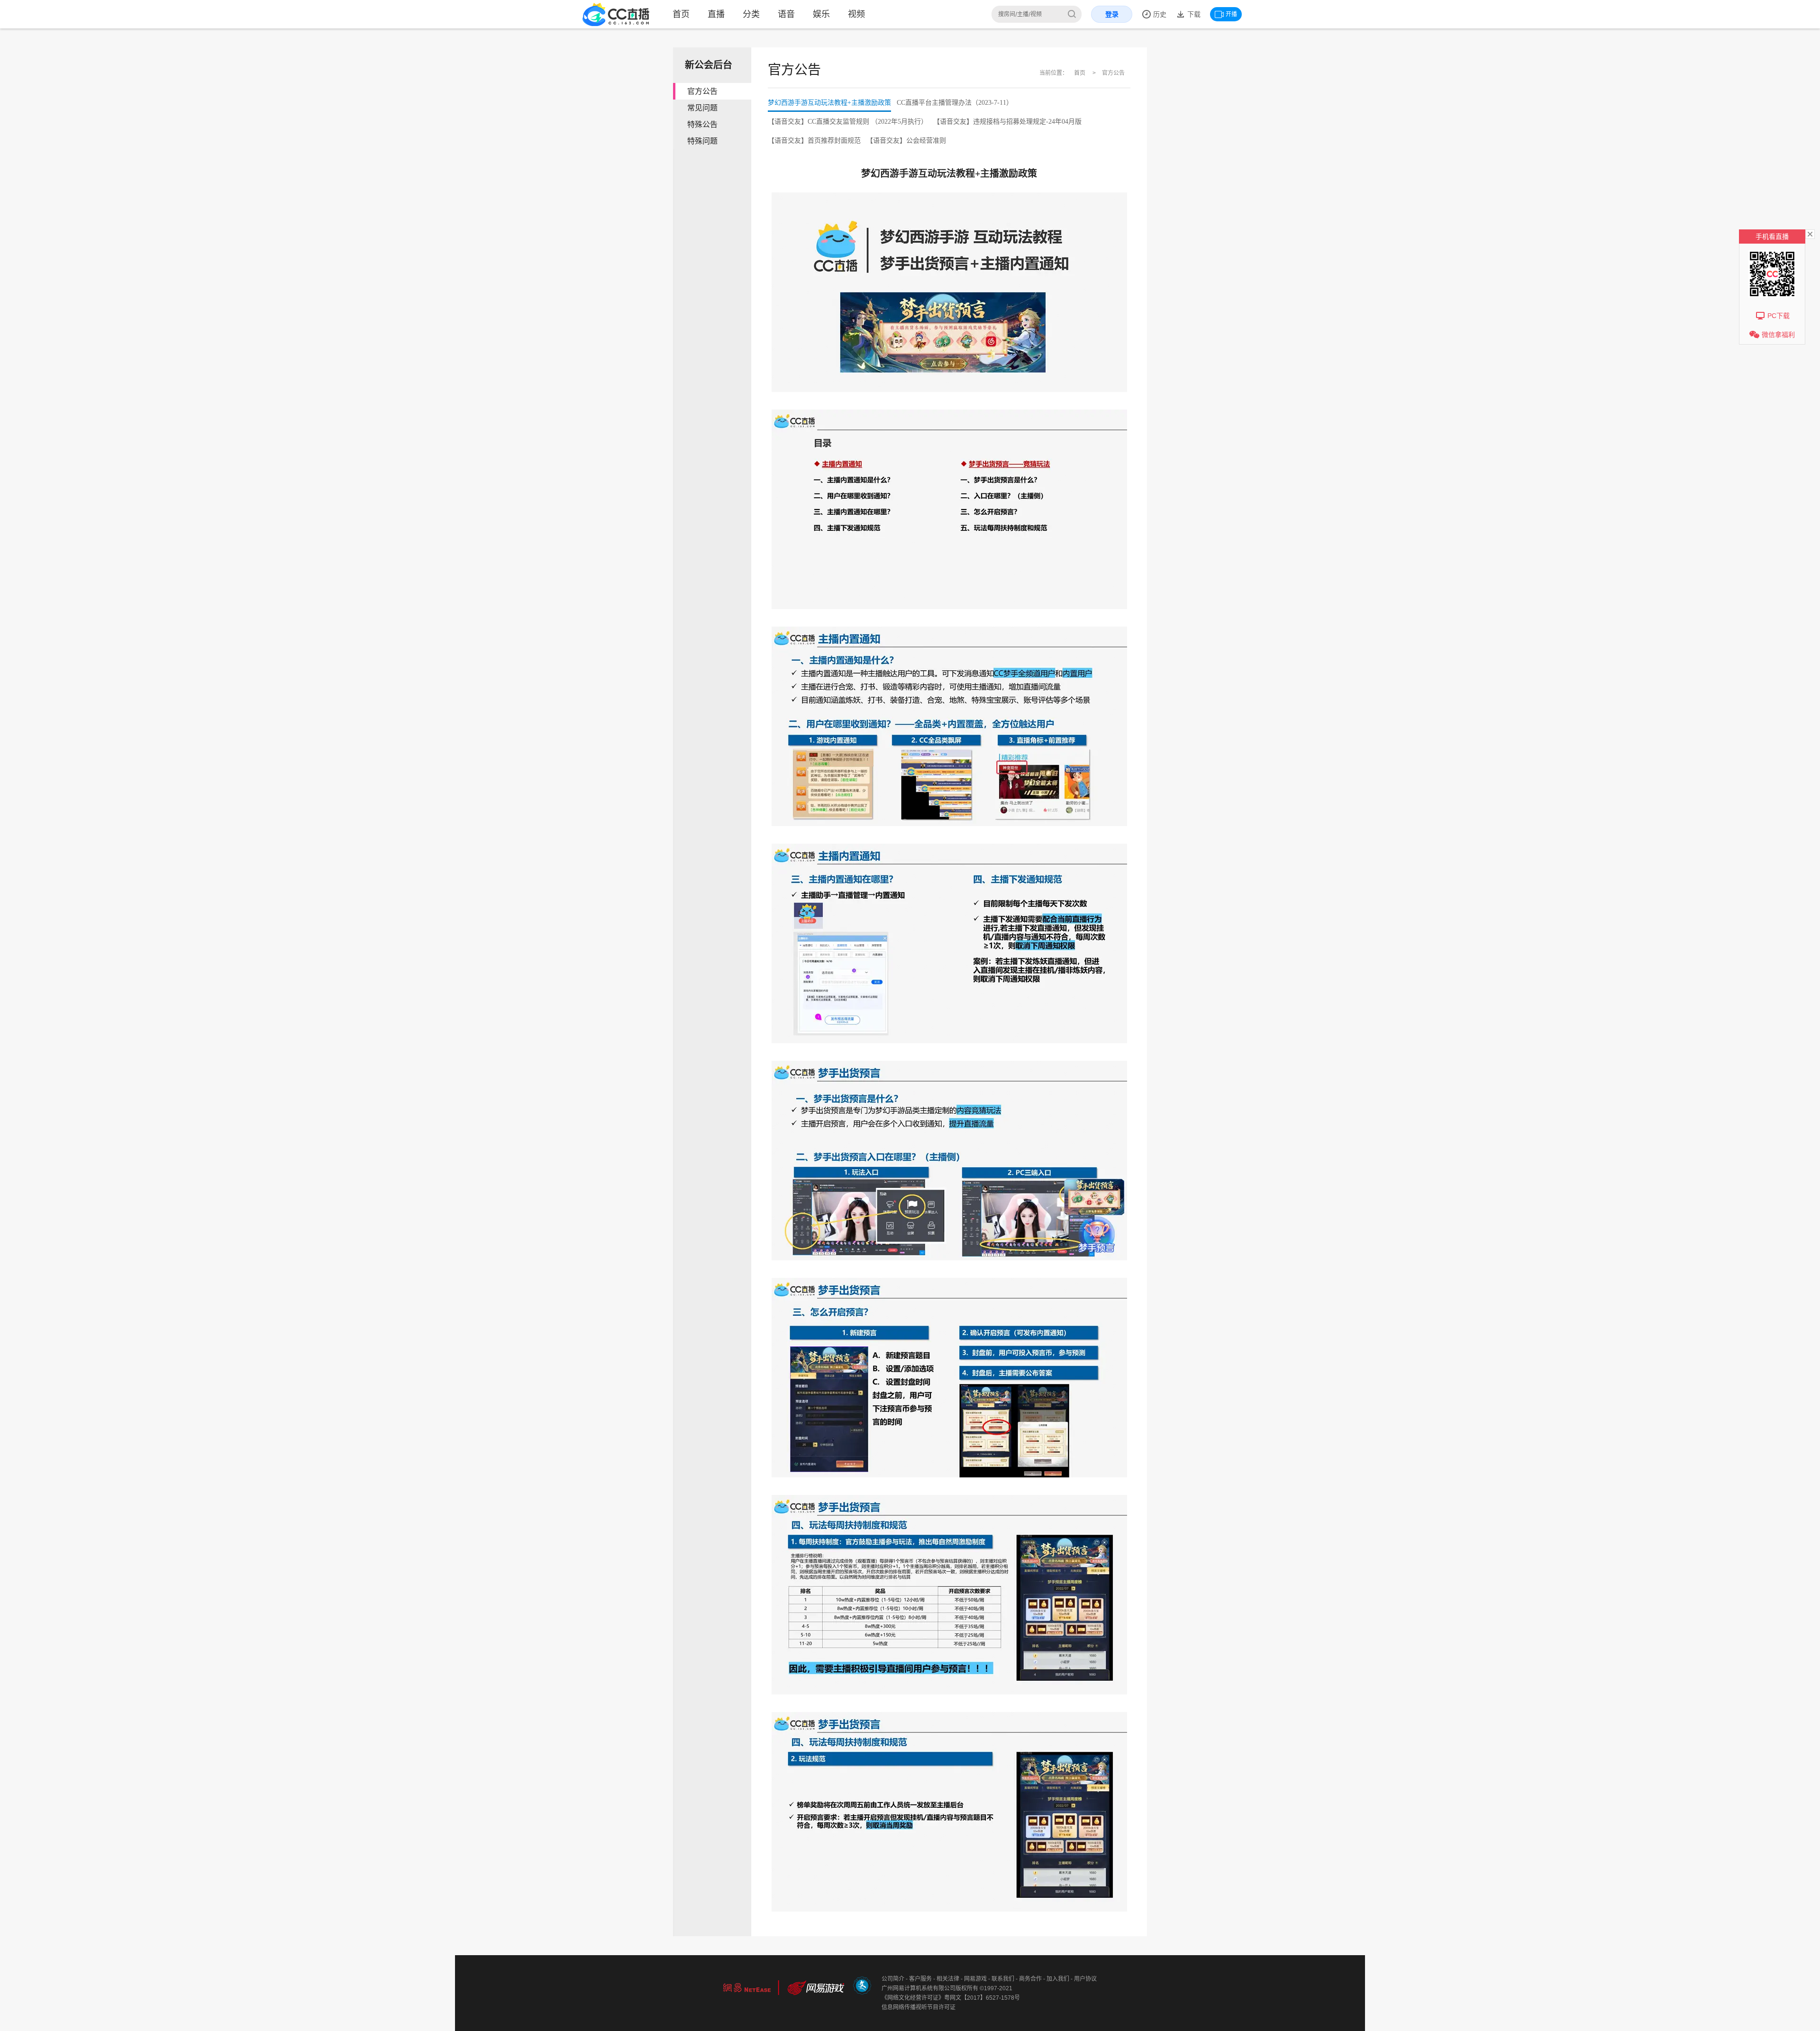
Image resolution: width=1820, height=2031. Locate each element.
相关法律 (948, 1979)
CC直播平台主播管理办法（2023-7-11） (955, 103)
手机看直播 (1772, 237)
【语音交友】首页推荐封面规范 (814, 141)
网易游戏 (975, 1979)
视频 (856, 14)
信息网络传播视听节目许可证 (919, 2007)
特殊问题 (702, 141)
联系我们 (1003, 1979)
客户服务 (920, 1979)
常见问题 (702, 108)
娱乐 (821, 14)
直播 (716, 14)
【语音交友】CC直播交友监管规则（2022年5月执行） (848, 122)
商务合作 (1030, 1979)
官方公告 (702, 91)
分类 (751, 14)
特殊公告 (702, 124)
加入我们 (1058, 1979)
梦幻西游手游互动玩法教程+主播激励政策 (829, 103)
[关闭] (1810, 234)
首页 (681, 14)
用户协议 (1085, 1979)
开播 (1231, 14)
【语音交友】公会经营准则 (906, 141)
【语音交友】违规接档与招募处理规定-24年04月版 (1007, 122)
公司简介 (893, 1979)
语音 (786, 14)
